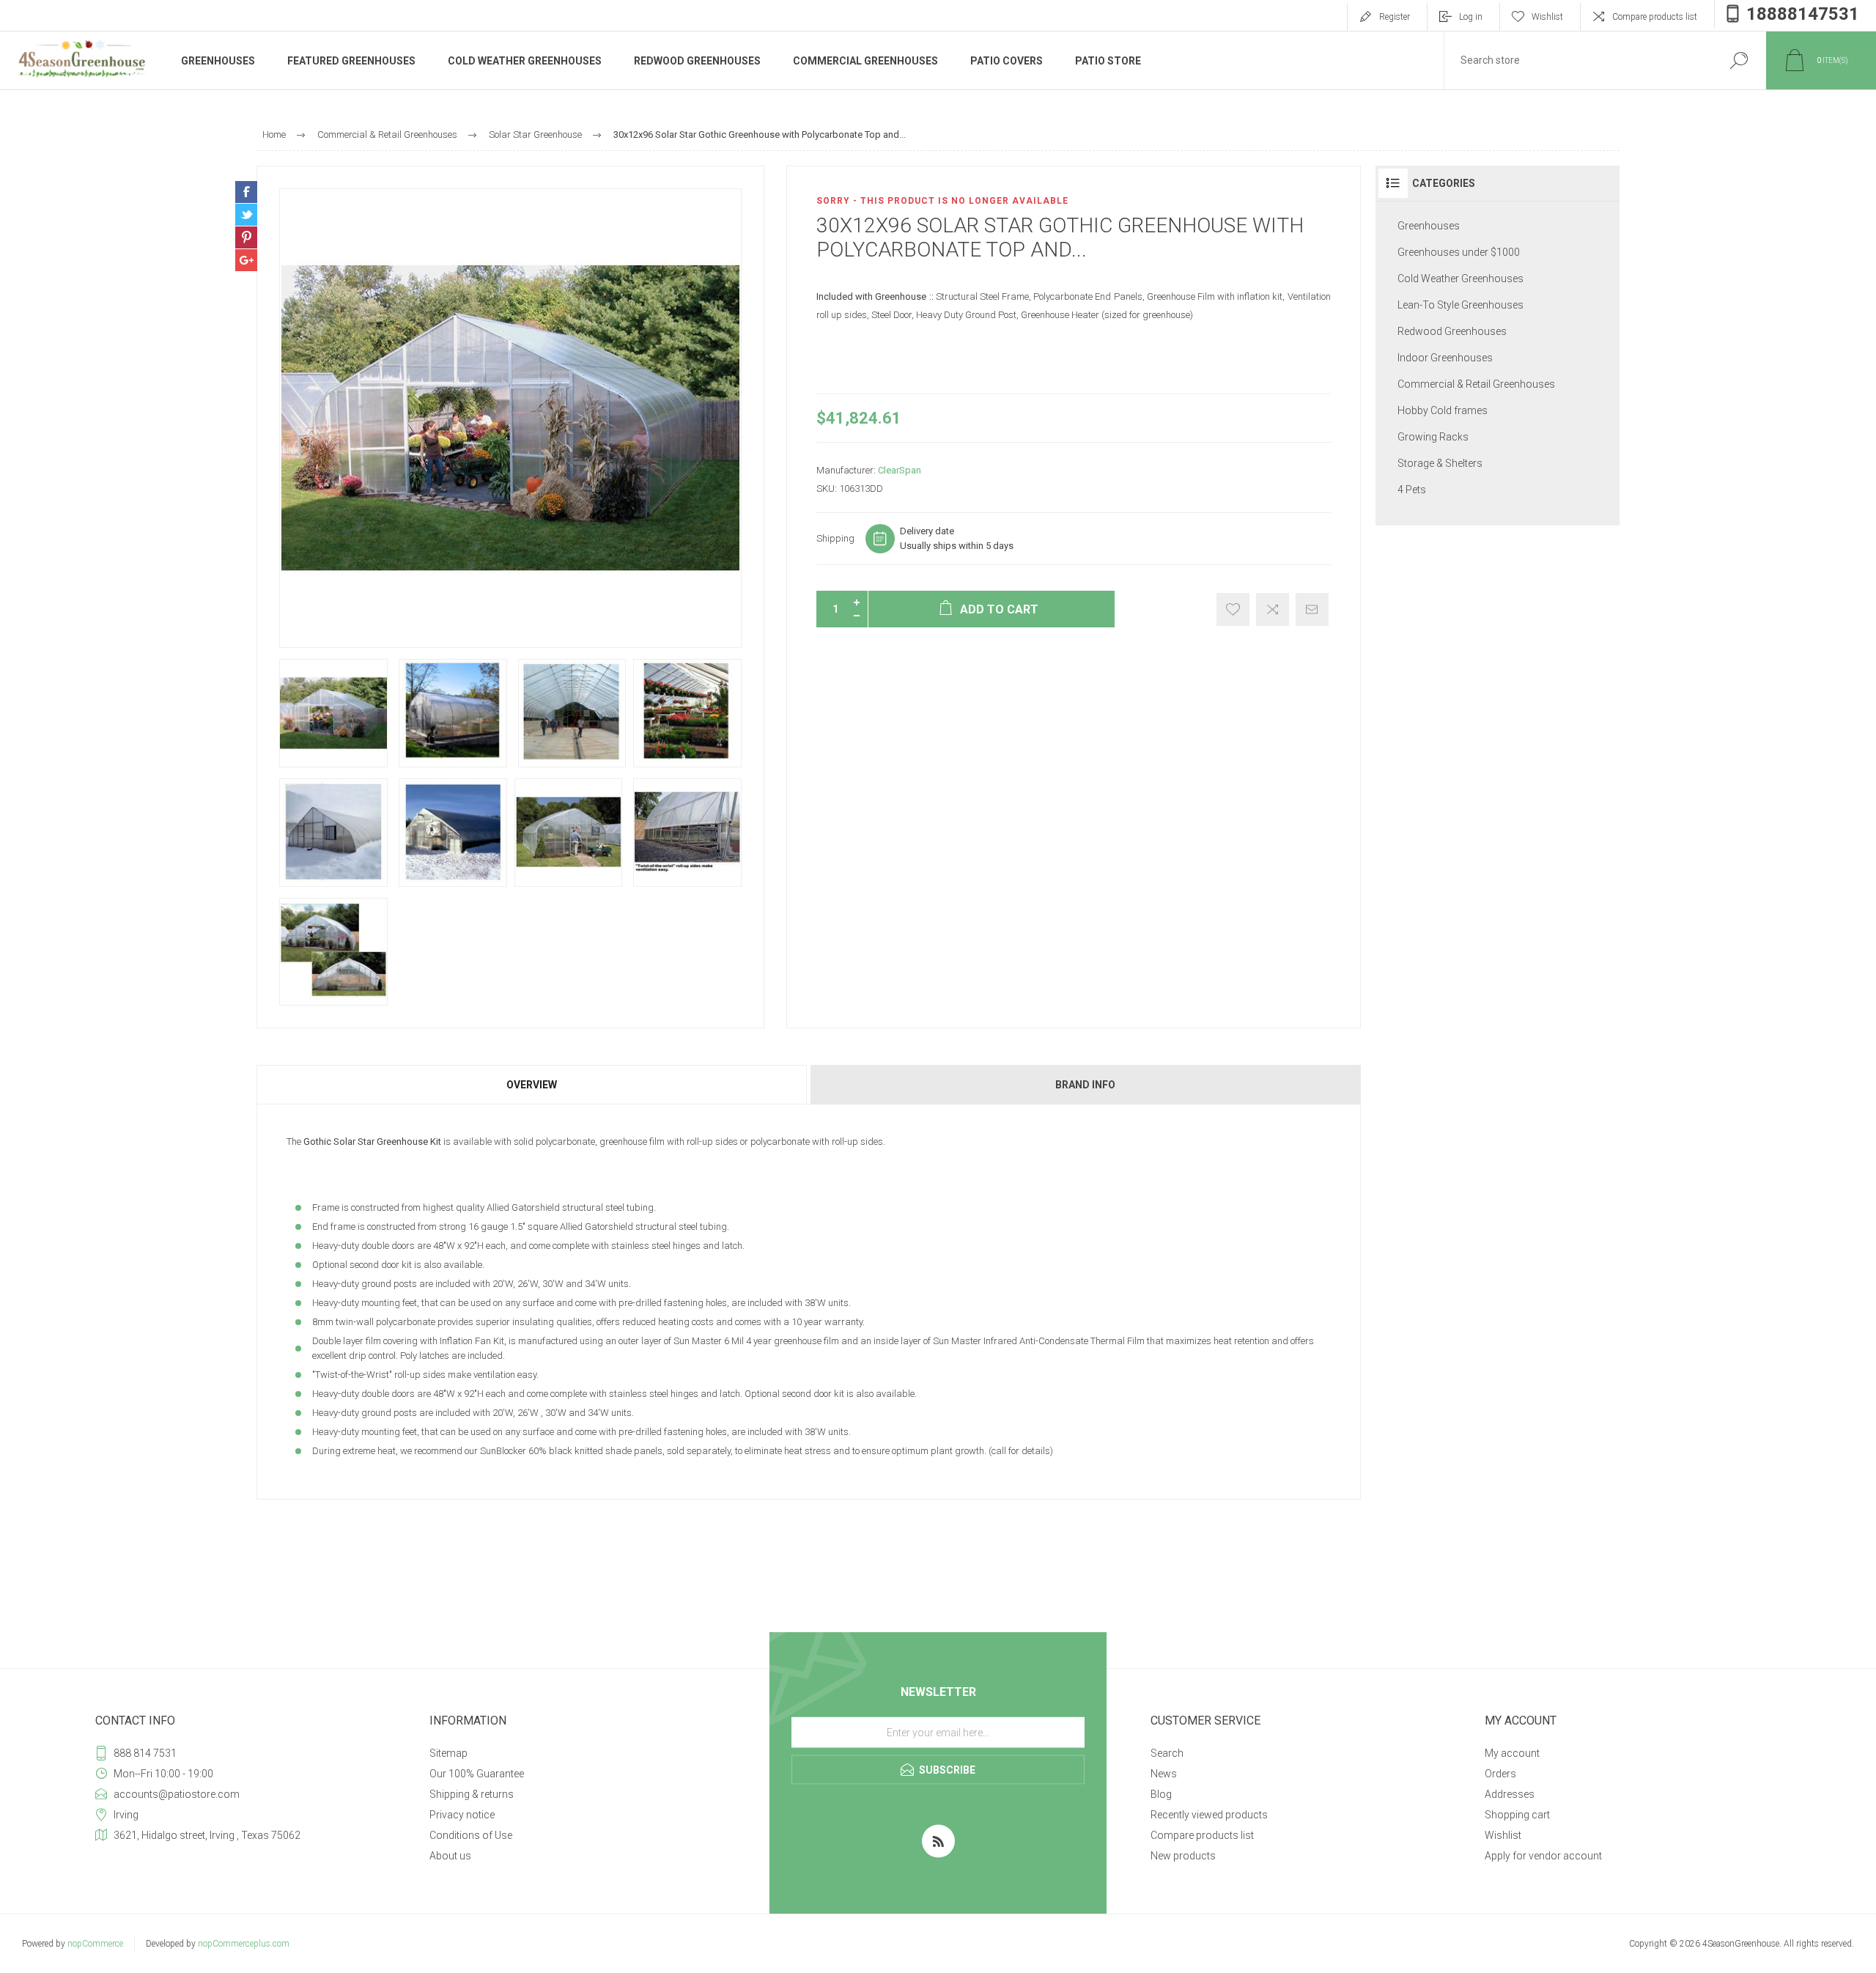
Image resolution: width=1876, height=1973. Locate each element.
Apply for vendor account (1543, 1856)
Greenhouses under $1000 (1459, 252)
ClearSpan (900, 470)
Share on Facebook (246, 192)
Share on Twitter (246, 215)
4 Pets (1412, 490)
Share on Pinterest (246, 237)
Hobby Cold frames (1443, 410)
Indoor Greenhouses (1445, 358)
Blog (1161, 1794)
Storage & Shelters (1440, 463)
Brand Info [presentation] (1085, 1085)
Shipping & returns (472, 1794)
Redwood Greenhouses (1452, 331)
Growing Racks (1433, 437)
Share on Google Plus (246, 260)
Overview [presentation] (532, 1085)
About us (450, 1856)
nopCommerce (95, 1944)
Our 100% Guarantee (477, 1774)
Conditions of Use (471, 1835)
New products (1183, 1856)
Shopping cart (1517, 1815)
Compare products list (1655, 17)
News (1164, 1774)
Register (1395, 17)
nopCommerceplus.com (244, 1944)
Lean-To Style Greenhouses (1460, 305)
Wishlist (1503, 1835)
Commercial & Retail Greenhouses (1476, 384)
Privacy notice (462, 1815)
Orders (1500, 1774)
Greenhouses (1429, 226)
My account (1512, 1753)
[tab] (532, 1085)
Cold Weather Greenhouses (1460, 279)
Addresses (1510, 1794)
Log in (1471, 17)
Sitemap (448, 1753)
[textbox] (1578, 60)
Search (1167, 1753)
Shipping (835, 538)
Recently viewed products (1209, 1815)
